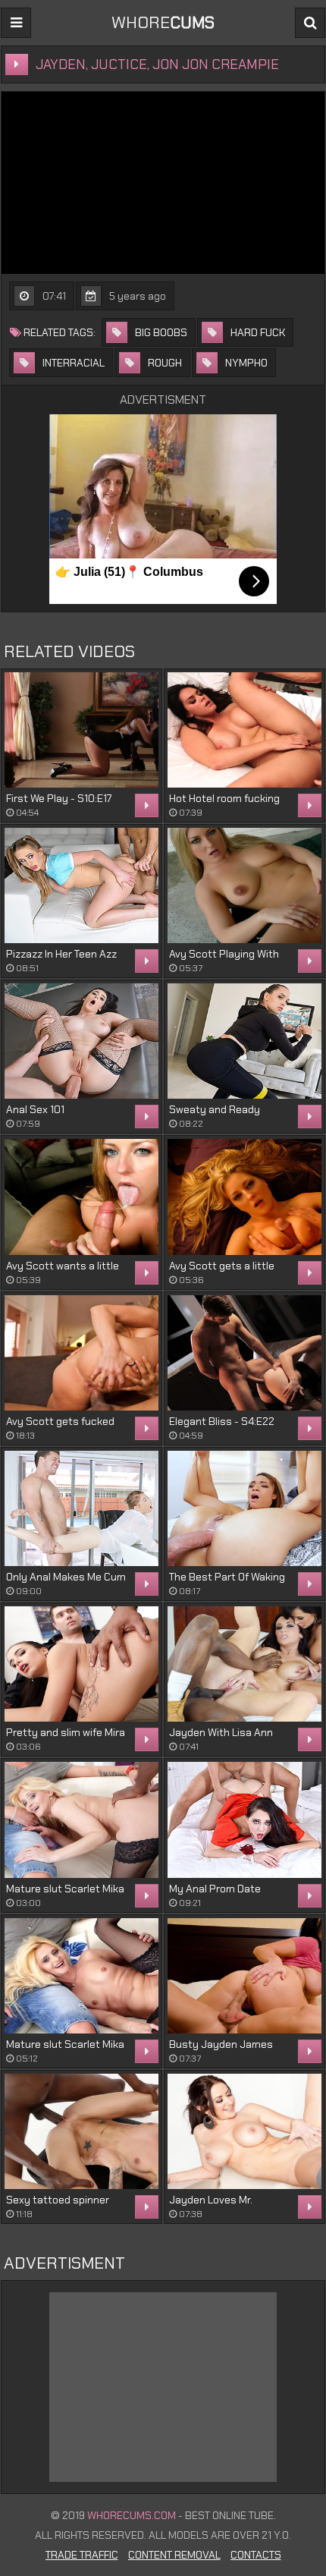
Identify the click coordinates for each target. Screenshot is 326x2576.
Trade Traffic (82, 2555)
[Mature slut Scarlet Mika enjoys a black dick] (81, 1820)
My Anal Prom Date (215, 1889)
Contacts (256, 2555)
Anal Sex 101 (35, 1109)
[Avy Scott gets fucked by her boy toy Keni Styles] (81, 1353)
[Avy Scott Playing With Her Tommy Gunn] (244, 885)
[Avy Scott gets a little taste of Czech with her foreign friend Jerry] (244, 1197)
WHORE (163, 22)
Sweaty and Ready (215, 1109)
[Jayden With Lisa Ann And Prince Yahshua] (244, 1664)
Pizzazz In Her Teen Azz (61, 954)
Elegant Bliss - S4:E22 (222, 1421)
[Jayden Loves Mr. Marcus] (244, 2131)
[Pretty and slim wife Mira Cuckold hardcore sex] (81, 1664)
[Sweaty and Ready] (244, 1041)
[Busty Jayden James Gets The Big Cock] (244, 1976)
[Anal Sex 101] (81, 1041)
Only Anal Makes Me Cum (66, 1577)
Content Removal (174, 2555)
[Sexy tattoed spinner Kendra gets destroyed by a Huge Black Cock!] (81, 2131)
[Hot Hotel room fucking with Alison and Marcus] (244, 730)
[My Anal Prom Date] (244, 1820)
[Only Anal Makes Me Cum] (81, 1508)
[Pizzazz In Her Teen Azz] (81, 885)
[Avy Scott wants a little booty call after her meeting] (81, 1197)
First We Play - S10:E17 (59, 798)
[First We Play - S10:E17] (81, 730)
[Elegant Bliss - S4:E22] (244, 1353)
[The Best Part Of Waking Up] (244, 1508)
